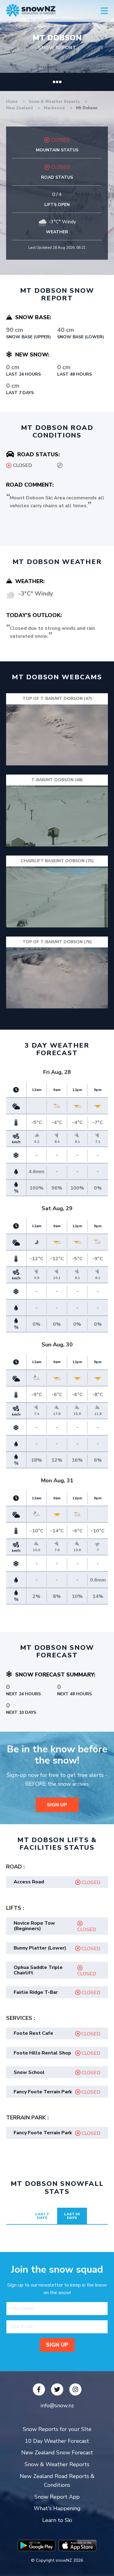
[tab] (57, 1882)
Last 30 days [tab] (72, 2216)
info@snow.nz (57, 2406)
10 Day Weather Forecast (57, 2441)
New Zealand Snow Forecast (57, 2453)
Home (12, 102)
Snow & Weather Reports (55, 102)
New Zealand (20, 108)
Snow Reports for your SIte (57, 2429)
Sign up (57, 1805)
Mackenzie (55, 108)
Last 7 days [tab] (42, 2216)
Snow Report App (57, 2497)
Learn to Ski (57, 2520)
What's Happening (57, 2508)
